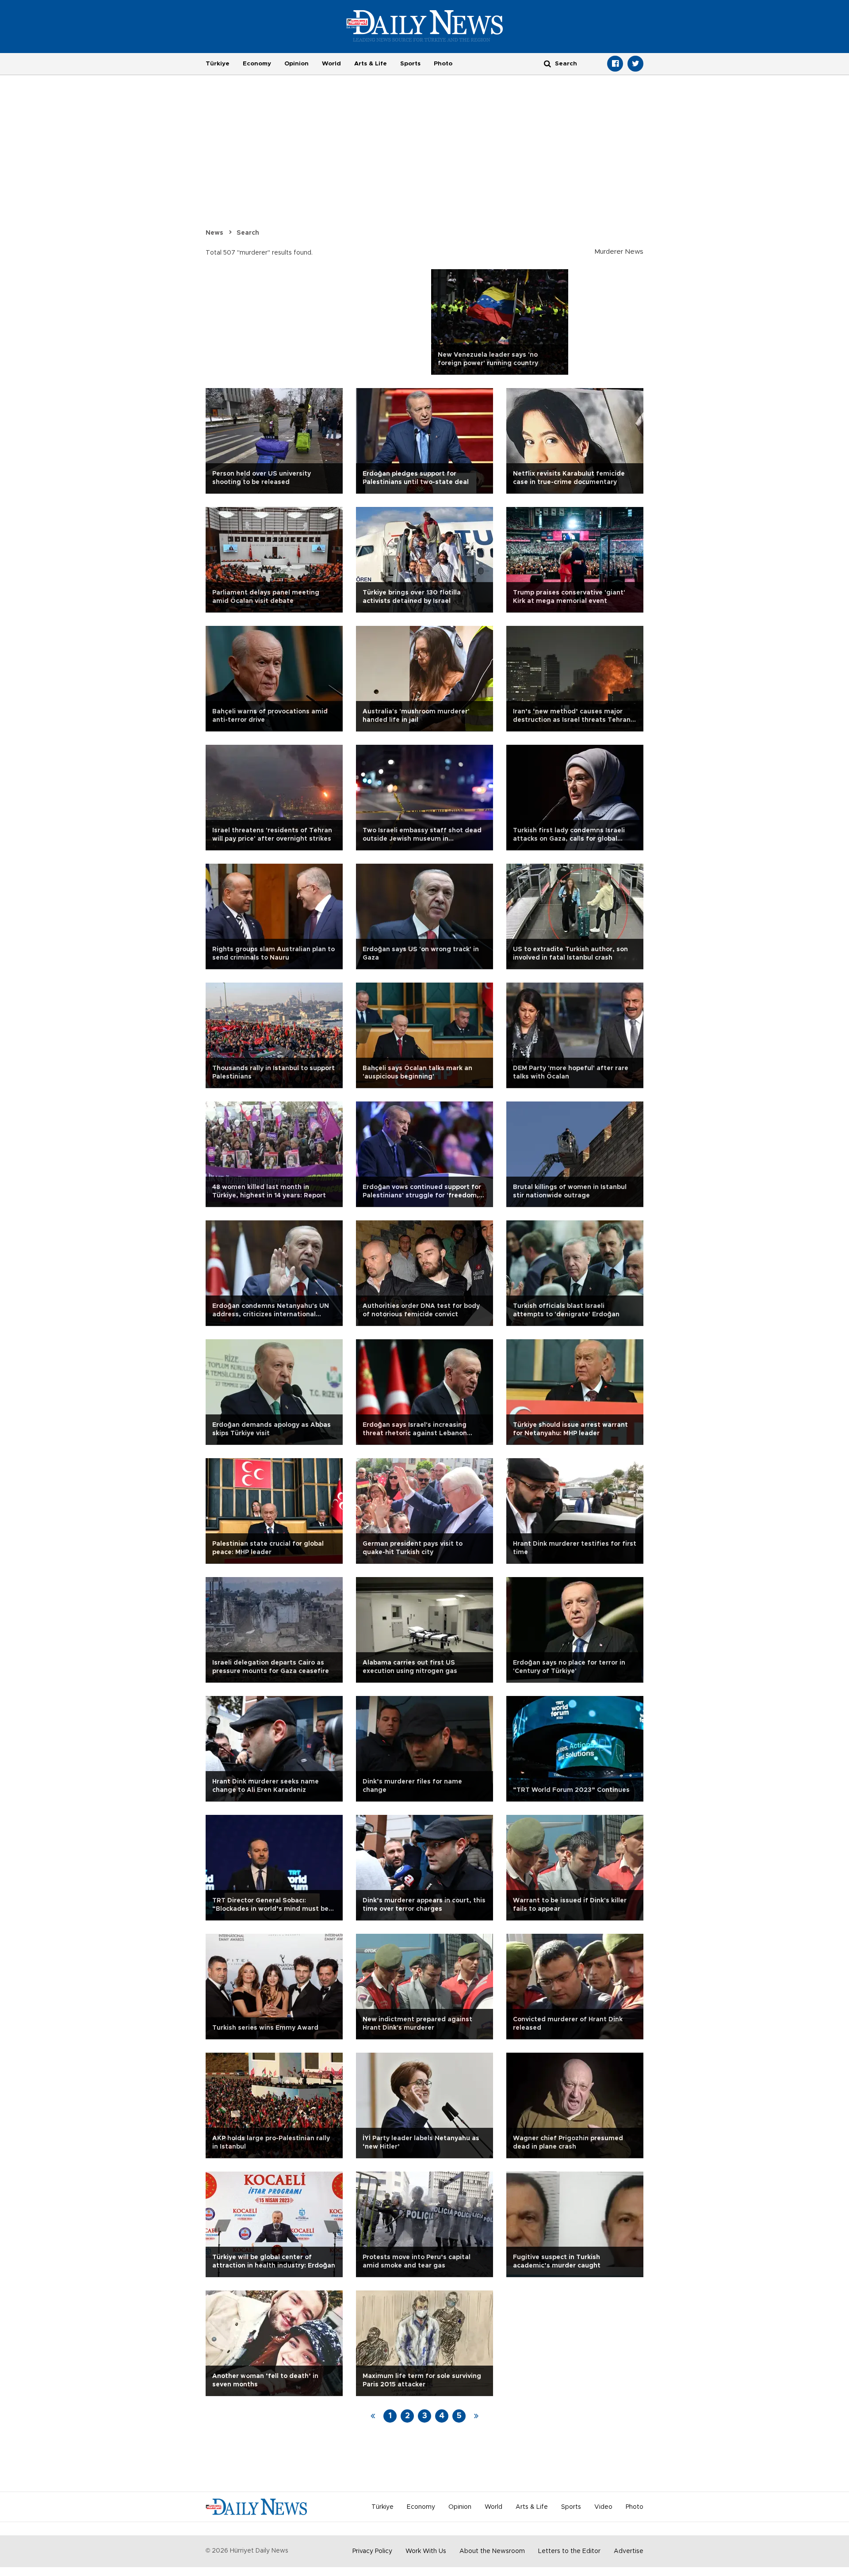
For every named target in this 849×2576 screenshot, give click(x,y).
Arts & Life (371, 64)
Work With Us (426, 2551)
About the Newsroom (492, 2551)
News (214, 233)
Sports (410, 64)
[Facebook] (615, 64)
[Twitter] (635, 64)
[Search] (547, 63)
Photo (443, 64)
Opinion (296, 64)
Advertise (629, 2551)
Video (603, 2507)
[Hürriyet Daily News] (425, 26)
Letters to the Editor (569, 2551)
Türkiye (218, 64)
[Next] (476, 2416)
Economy (257, 64)
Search (248, 233)
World (331, 64)
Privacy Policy (372, 2551)
